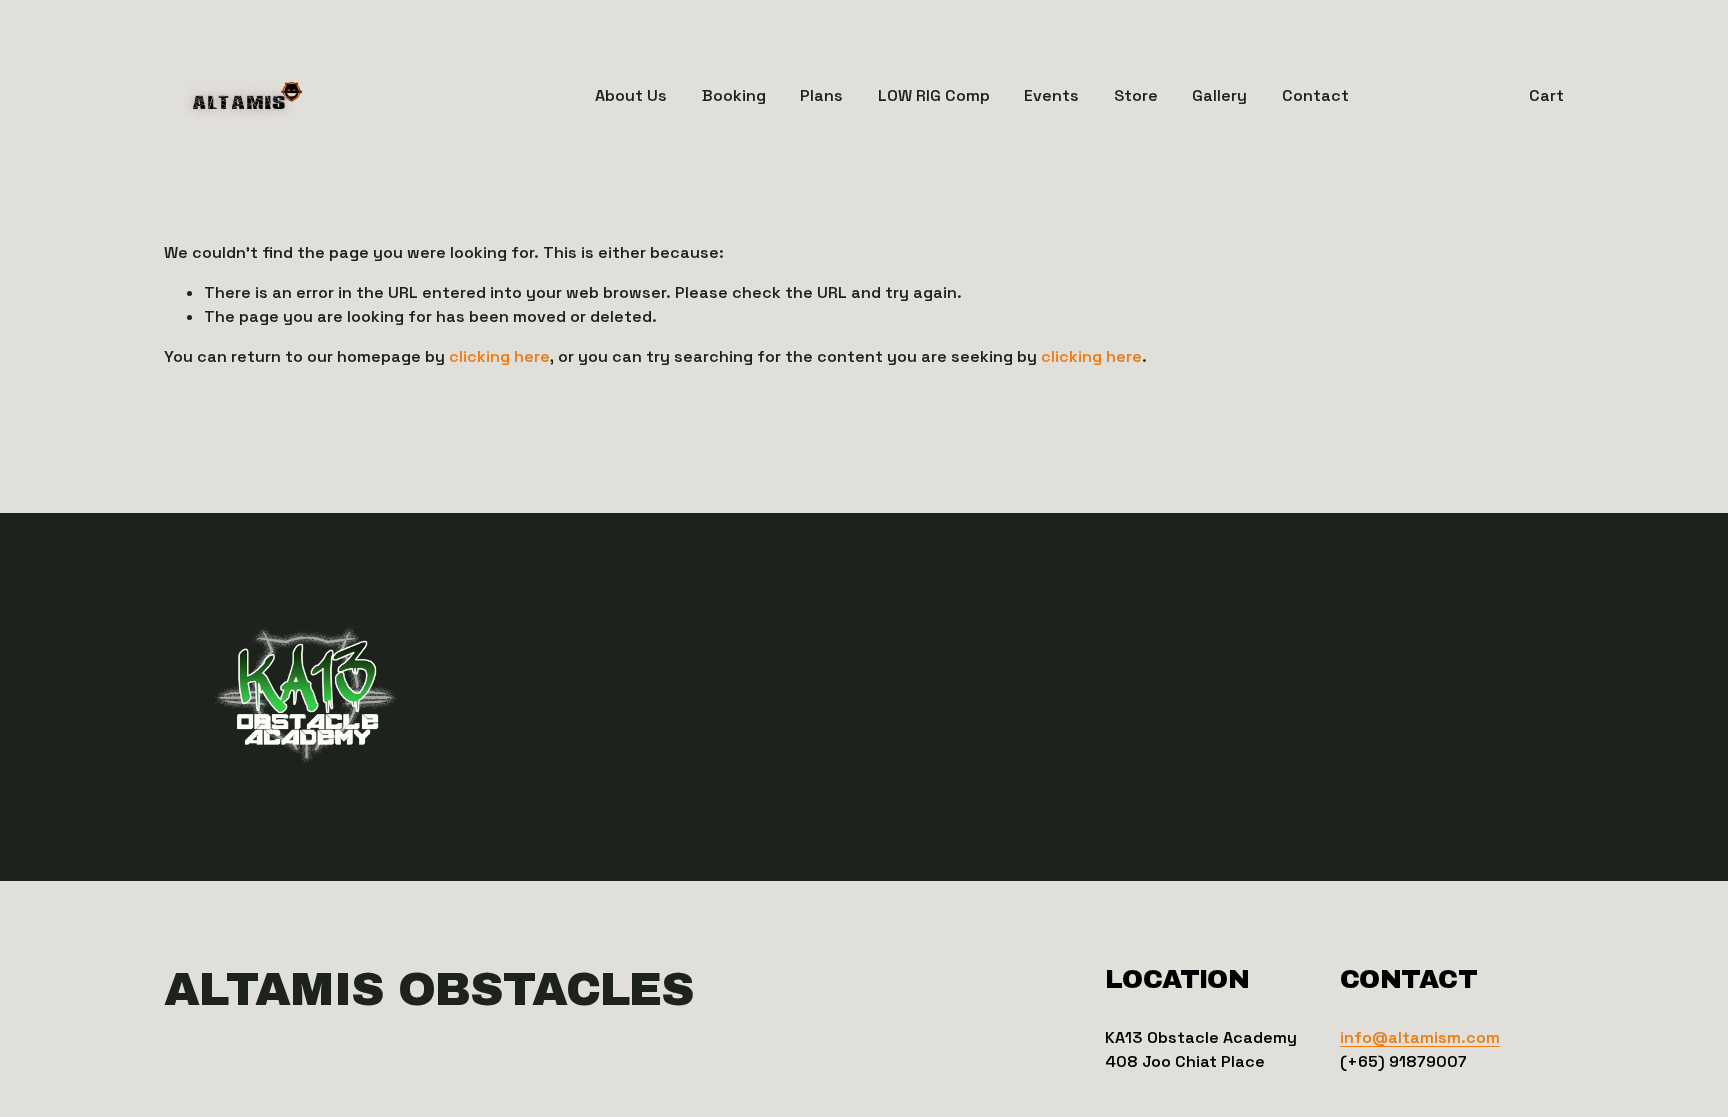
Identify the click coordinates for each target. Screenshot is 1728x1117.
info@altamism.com (1420, 1037)
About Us (631, 95)
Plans (821, 95)
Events (1051, 95)
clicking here (499, 356)
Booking (734, 95)
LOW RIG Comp (934, 95)
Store (1136, 95)
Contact (1315, 95)
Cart (1546, 95)
